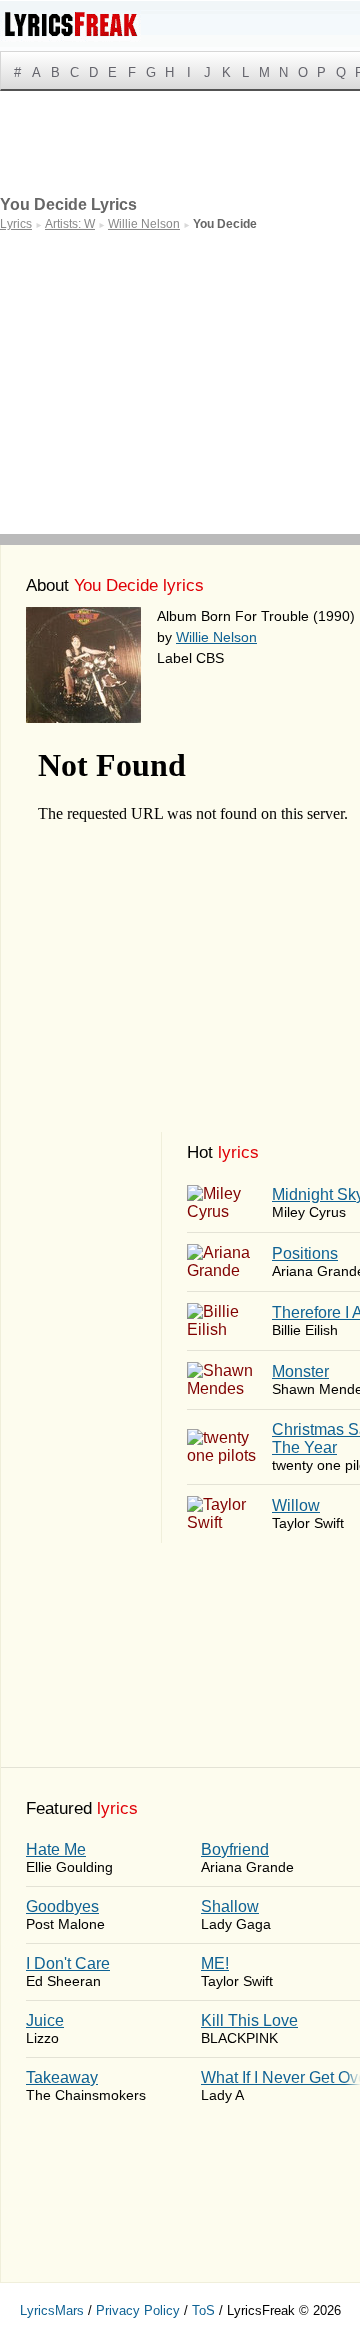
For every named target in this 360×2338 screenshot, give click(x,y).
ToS (203, 2310)
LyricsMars (52, 2310)
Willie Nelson (216, 637)
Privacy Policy (138, 2310)
